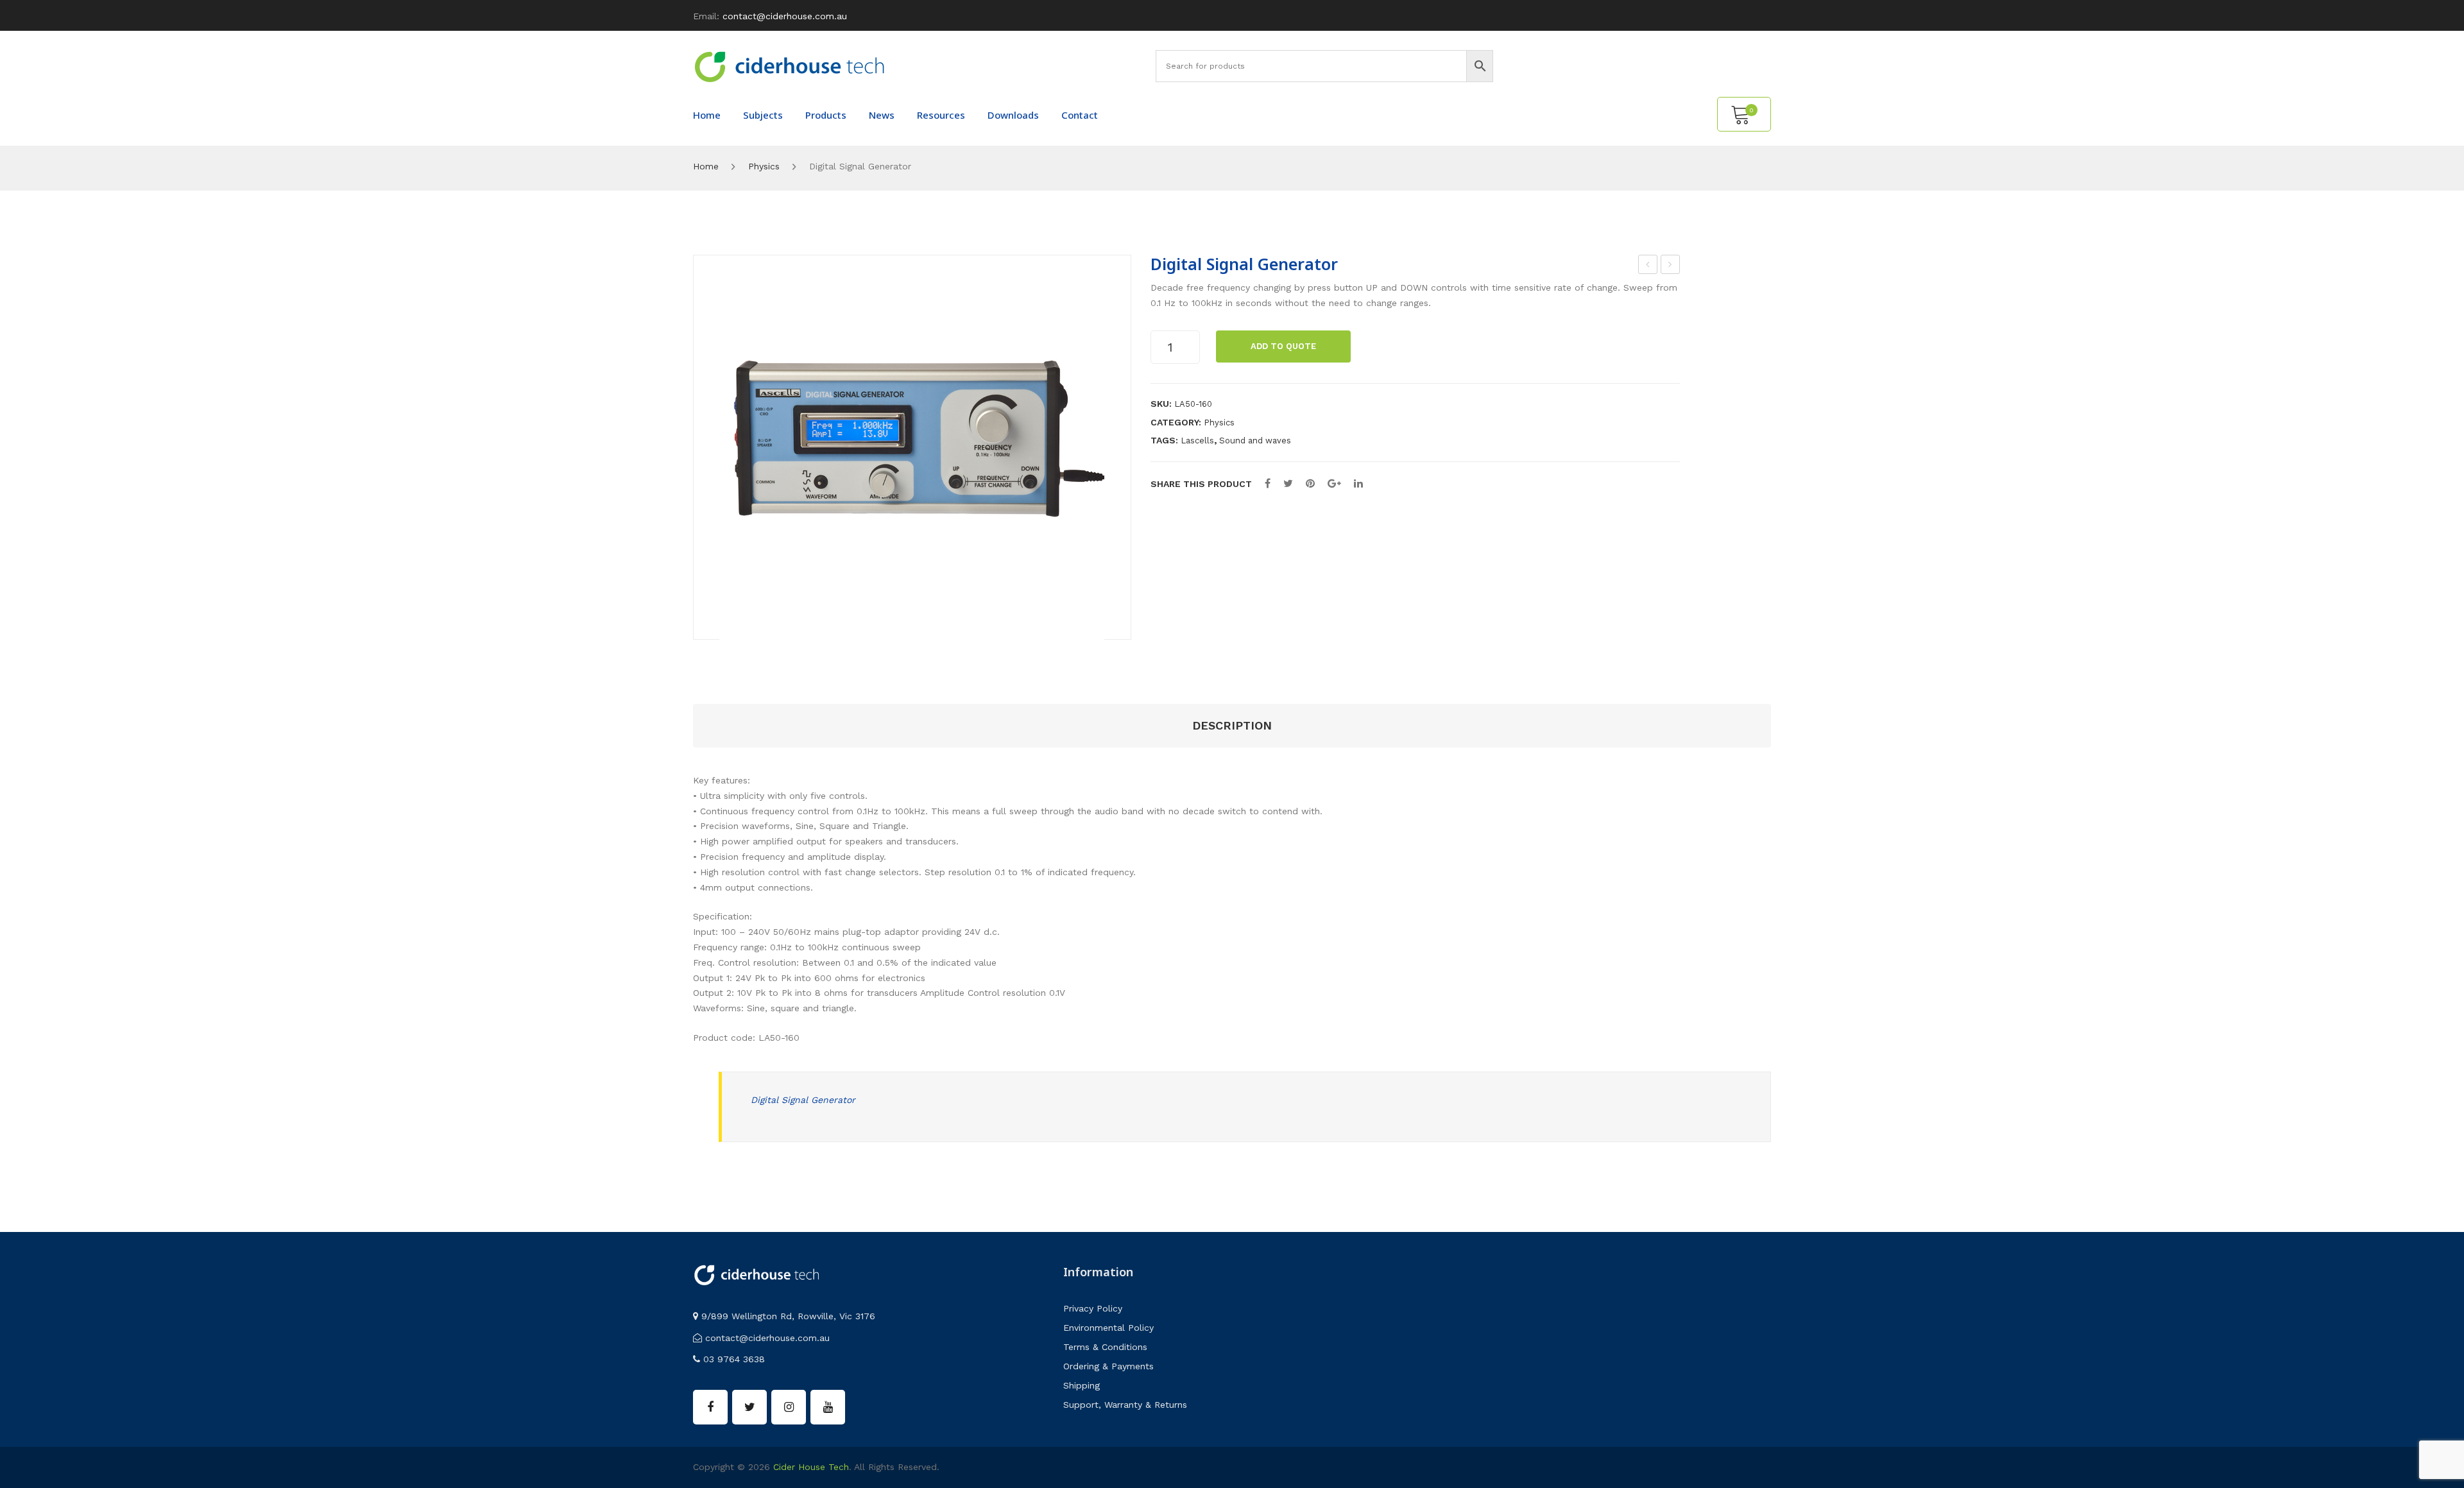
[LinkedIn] (1358, 483)
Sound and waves (1255, 440)
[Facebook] (1268, 483)
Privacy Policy (1093, 1308)
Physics (764, 166)
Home (706, 166)
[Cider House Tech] (789, 66)
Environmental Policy (1108, 1328)
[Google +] (1334, 483)
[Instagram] (789, 1407)
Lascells (1197, 440)
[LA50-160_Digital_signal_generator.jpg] (912, 448)
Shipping (1082, 1385)
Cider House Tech (811, 1467)
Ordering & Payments (1108, 1366)
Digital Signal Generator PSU (1671, 266)
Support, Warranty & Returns (1125, 1405)
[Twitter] (1288, 483)
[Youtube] (828, 1407)
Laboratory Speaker (1648, 266)
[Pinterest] (1310, 483)
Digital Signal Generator (803, 1100)
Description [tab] (1232, 725)
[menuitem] (707, 115)
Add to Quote (1283, 346)
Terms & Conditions (1105, 1347)
